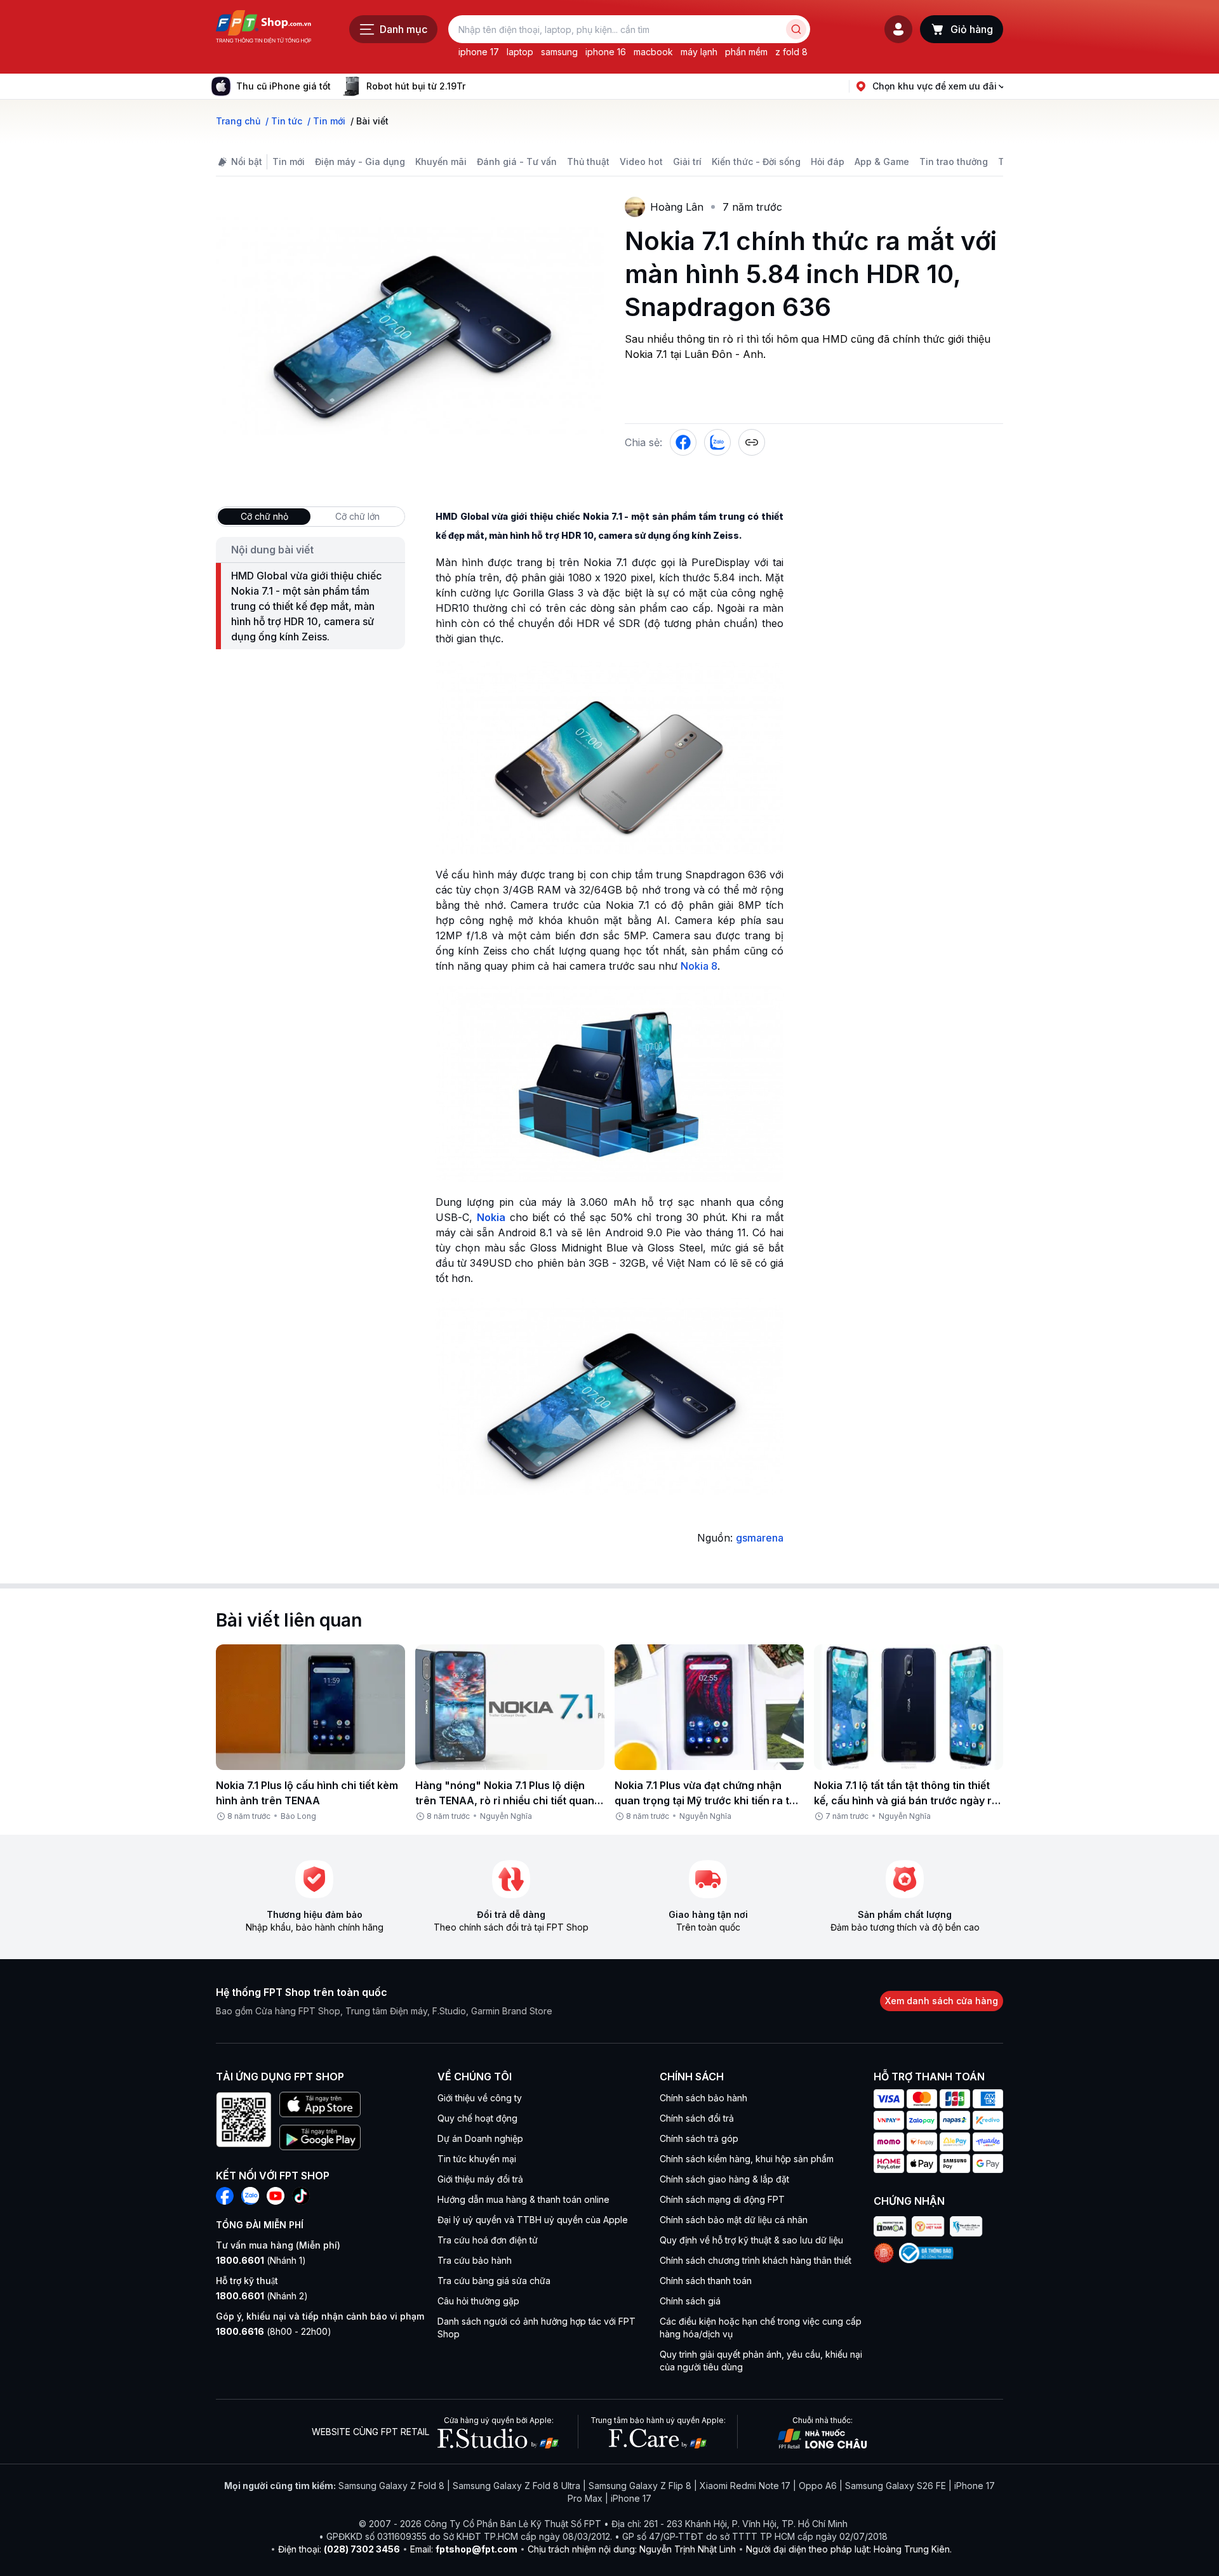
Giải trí (687, 162)
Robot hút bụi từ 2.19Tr (416, 86)
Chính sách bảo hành (703, 2098)
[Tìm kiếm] (796, 29)
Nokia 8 (699, 966)
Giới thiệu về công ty (480, 2098)
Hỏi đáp (828, 162)
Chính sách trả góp (699, 2138)
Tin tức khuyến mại (477, 2159)
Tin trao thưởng (954, 162)
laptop (520, 52)
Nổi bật (247, 162)
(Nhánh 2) (262, 2296)
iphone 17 (479, 52)
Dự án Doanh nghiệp (480, 2138)
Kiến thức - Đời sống (756, 162)
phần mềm (746, 52)
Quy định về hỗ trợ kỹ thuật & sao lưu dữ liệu (751, 2240)
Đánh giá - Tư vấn (517, 162)
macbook (653, 52)
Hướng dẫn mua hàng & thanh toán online (523, 2199)
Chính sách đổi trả (697, 2118)
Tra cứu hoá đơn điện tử (488, 2240)
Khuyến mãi (441, 162)
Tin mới (289, 162)
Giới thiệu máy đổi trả (480, 2179)
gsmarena (760, 1538)
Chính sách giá (690, 2301)
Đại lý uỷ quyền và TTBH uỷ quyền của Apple (533, 2220)
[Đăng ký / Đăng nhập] (898, 29)
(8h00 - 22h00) (274, 2331)
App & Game (882, 162)
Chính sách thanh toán (706, 2281)
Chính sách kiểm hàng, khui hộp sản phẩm (747, 2159)
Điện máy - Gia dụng (360, 162)
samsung (559, 52)
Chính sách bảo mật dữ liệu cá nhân (734, 2220)
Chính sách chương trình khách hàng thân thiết (756, 2260)
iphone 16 (606, 52)
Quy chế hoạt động (477, 2118)
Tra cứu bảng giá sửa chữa (494, 2281)
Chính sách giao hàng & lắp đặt (724, 2179)
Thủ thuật (588, 162)
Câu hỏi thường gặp (478, 2301)
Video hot (641, 162)
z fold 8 (791, 52)
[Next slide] (476, 86)
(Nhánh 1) (261, 2260)
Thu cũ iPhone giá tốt (283, 86)
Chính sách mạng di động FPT (722, 2199)
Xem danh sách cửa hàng (942, 2001)
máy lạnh (699, 52)
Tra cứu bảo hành (475, 2260)
